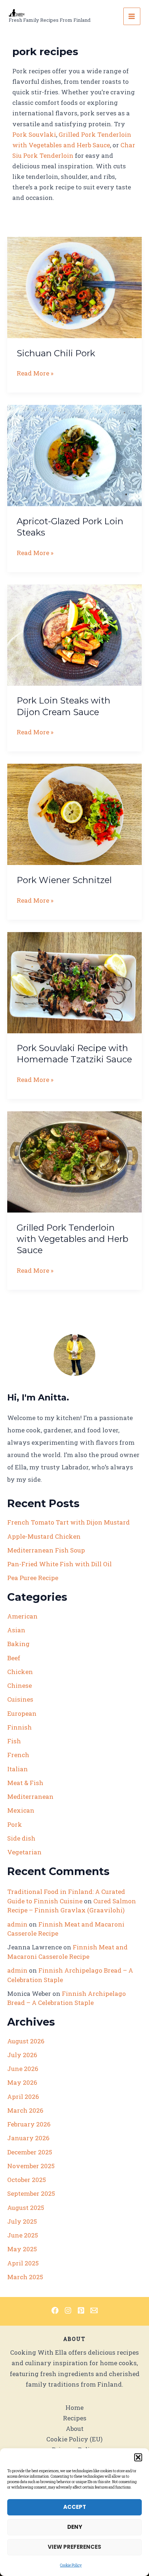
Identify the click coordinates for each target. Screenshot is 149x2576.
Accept (75, 2507)
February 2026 (29, 2124)
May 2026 (22, 2082)
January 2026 (28, 2138)
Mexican (21, 1810)
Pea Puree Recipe (33, 1578)
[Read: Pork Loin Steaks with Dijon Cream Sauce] (74, 634)
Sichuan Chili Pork (56, 353)
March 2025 (25, 2277)
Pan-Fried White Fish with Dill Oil (59, 1564)
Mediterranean (30, 1796)
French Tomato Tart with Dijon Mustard (69, 1522)
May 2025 (22, 2249)
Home (74, 2407)
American (22, 1616)
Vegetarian (24, 1852)
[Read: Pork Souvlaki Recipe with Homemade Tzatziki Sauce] (74, 982)
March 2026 (25, 2110)
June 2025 (23, 2235)
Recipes (75, 2418)
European (22, 1713)
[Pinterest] (81, 2310)
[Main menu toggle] (132, 16)
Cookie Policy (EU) (74, 2439)
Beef (14, 1658)
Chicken (20, 1672)
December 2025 (30, 2152)
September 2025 (31, 2193)
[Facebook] (55, 2310)
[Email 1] (94, 2310)
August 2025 (26, 2208)
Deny (75, 2527)
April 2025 (23, 2263)
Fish (14, 1741)
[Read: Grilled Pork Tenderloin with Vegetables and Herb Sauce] (74, 1161)
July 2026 (22, 2055)
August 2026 (26, 2041)
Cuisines (20, 1699)
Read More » (35, 374)
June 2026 (23, 2069)
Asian (16, 1630)
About (75, 2429)
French (18, 1755)
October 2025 (27, 2180)
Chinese (20, 1685)
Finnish (20, 1727)
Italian (18, 1769)
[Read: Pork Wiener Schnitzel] (74, 814)
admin (17, 1924)
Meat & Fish (25, 1783)
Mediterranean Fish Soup (46, 1550)
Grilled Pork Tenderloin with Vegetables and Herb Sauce (73, 1239)
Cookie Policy (71, 2565)
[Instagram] (68, 2310)
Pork (15, 1824)
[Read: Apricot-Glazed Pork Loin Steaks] (74, 455)
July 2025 (22, 2221)
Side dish (21, 1838)
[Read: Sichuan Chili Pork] (74, 287)
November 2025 (31, 2166)
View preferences (74, 2547)
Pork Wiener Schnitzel (64, 880)
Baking (18, 1644)
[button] (138, 2457)
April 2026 (23, 2097)
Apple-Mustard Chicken (44, 1536)
